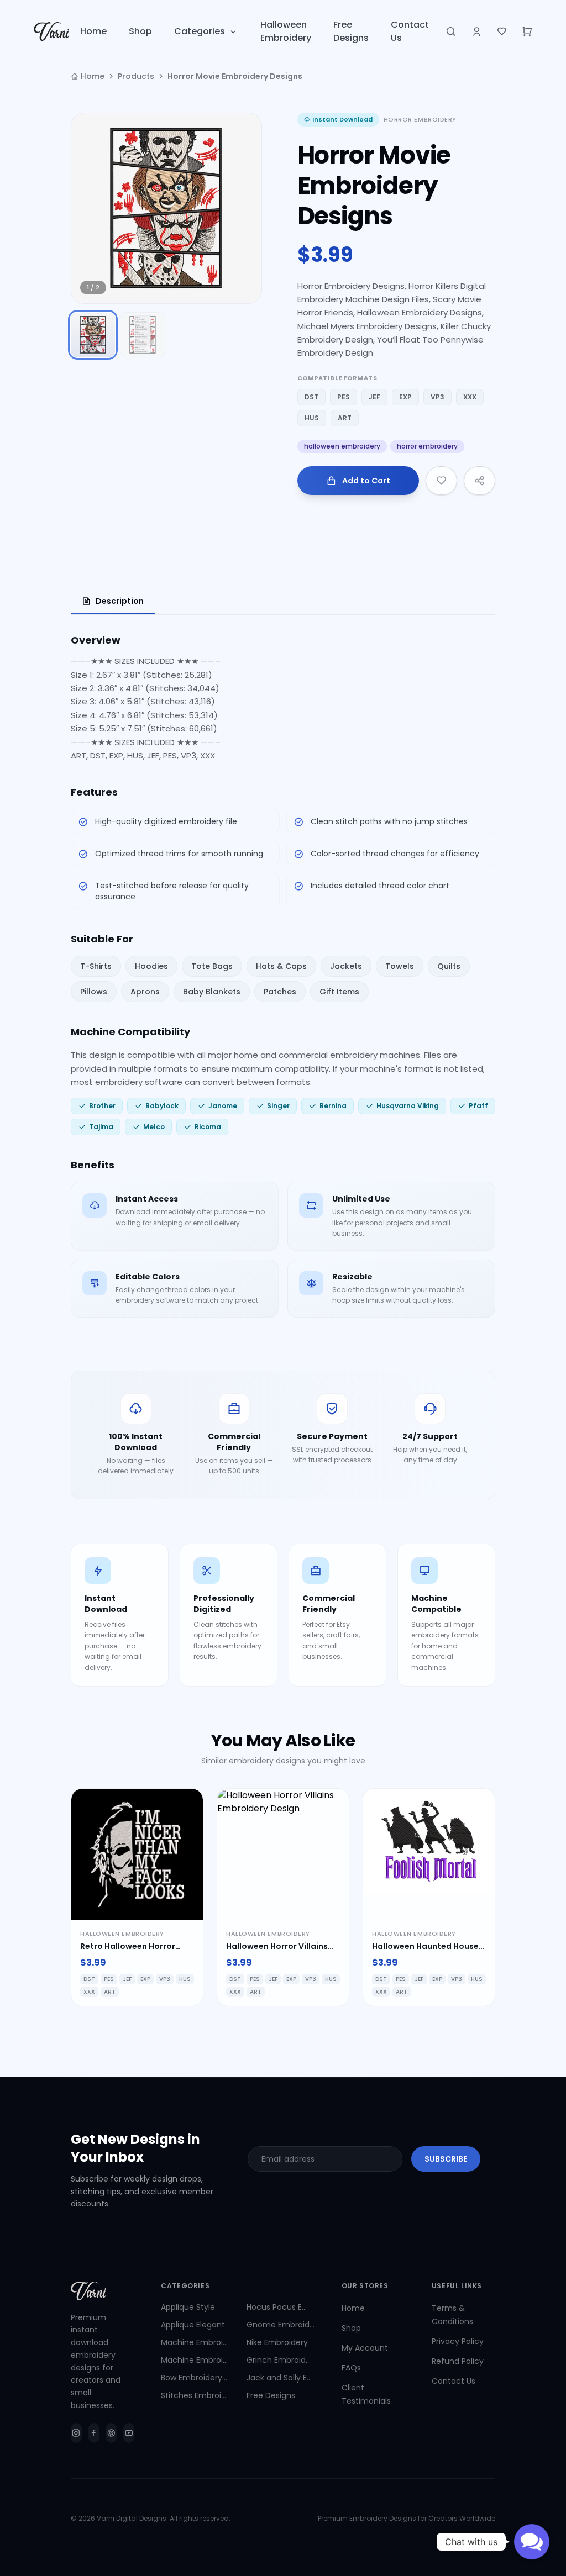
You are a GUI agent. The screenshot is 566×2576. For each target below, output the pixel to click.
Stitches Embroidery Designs (195, 2395)
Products (136, 76)
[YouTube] (129, 2433)
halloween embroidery (342, 446)
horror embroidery (427, 446)
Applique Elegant (193, 2325)
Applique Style (188, 2307)
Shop (140, 31)
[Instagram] (76, 2433)
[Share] (479, 481)
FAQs (351, 2368)
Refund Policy (458, 2361)
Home (93, 31)
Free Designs (351, 31)
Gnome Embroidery (281, 2325)
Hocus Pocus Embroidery (281, 2307)
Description (120, 601)
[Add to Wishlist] (441, 481)
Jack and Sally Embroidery (281, 2378)
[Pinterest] (112, 2433)
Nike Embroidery (277, 2342)
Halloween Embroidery (286, 31)
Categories (200, 31)
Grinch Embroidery (281, 2360)
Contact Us (410, 31)
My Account (365, 2348)
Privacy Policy (458, 2341)
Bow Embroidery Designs (195, 2378)
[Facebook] (94, 2433)
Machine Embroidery (195, 2342)
